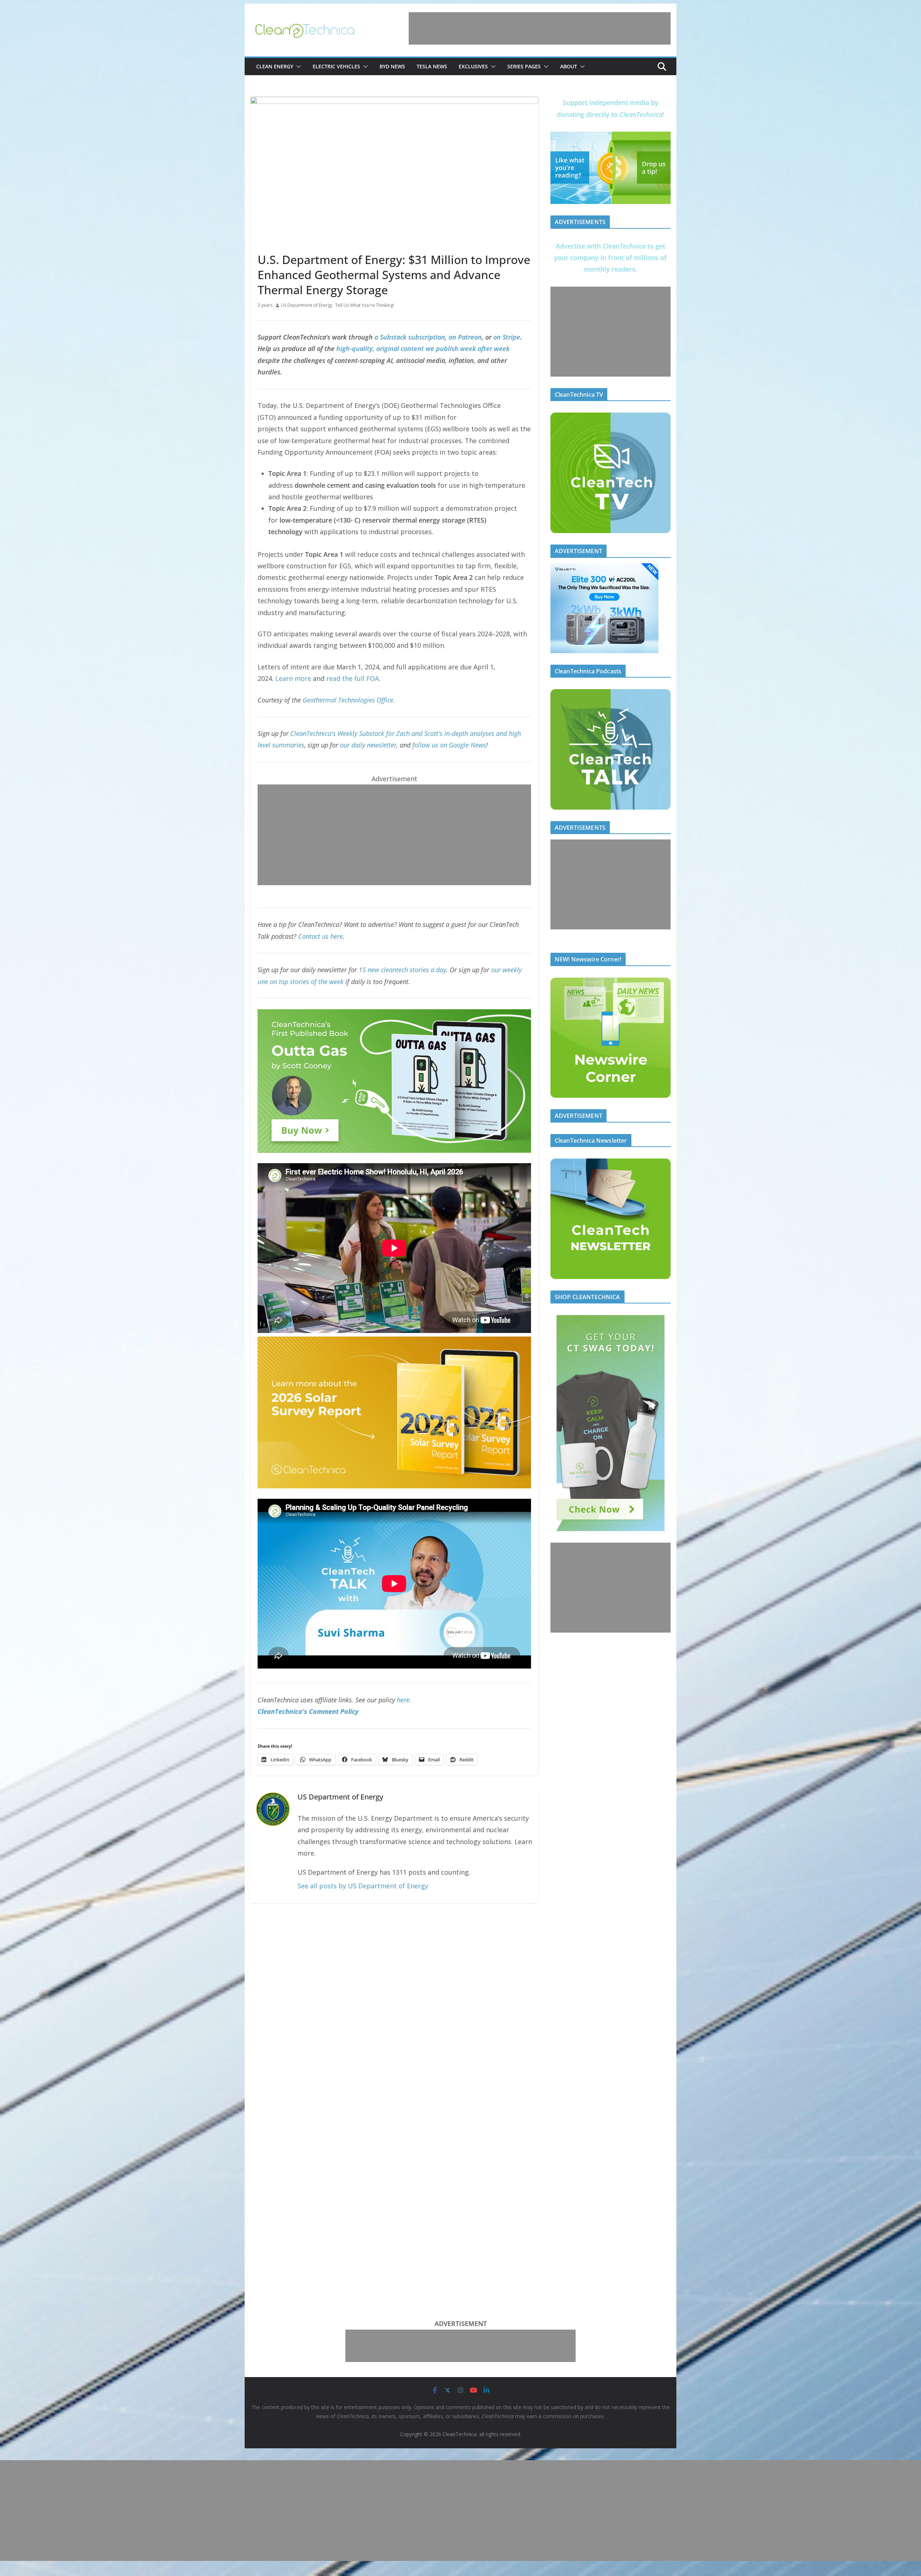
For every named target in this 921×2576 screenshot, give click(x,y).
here (403, 1700)
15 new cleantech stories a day (402, 970)
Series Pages (524, 66)
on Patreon (465, 337)
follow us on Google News (449, 745)
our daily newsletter (368, 745)
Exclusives (473, 66)
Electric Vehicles (336, 66)
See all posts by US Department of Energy (363, 1886)
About (569, 66)
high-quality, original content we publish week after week (423, 349)
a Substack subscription (410, 337)
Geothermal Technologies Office (348, 700)
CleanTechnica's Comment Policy (308, 1711)
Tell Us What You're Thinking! (365, 305)
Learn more (293, 678)
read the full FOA (353, 678)
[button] (297, 67)
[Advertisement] (540, 28)
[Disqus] (394, 2004)
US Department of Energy (307, 305)
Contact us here (321, 936)
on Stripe (507, 337)
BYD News (392, 66)
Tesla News (432, 66)
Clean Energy (275, 66)
